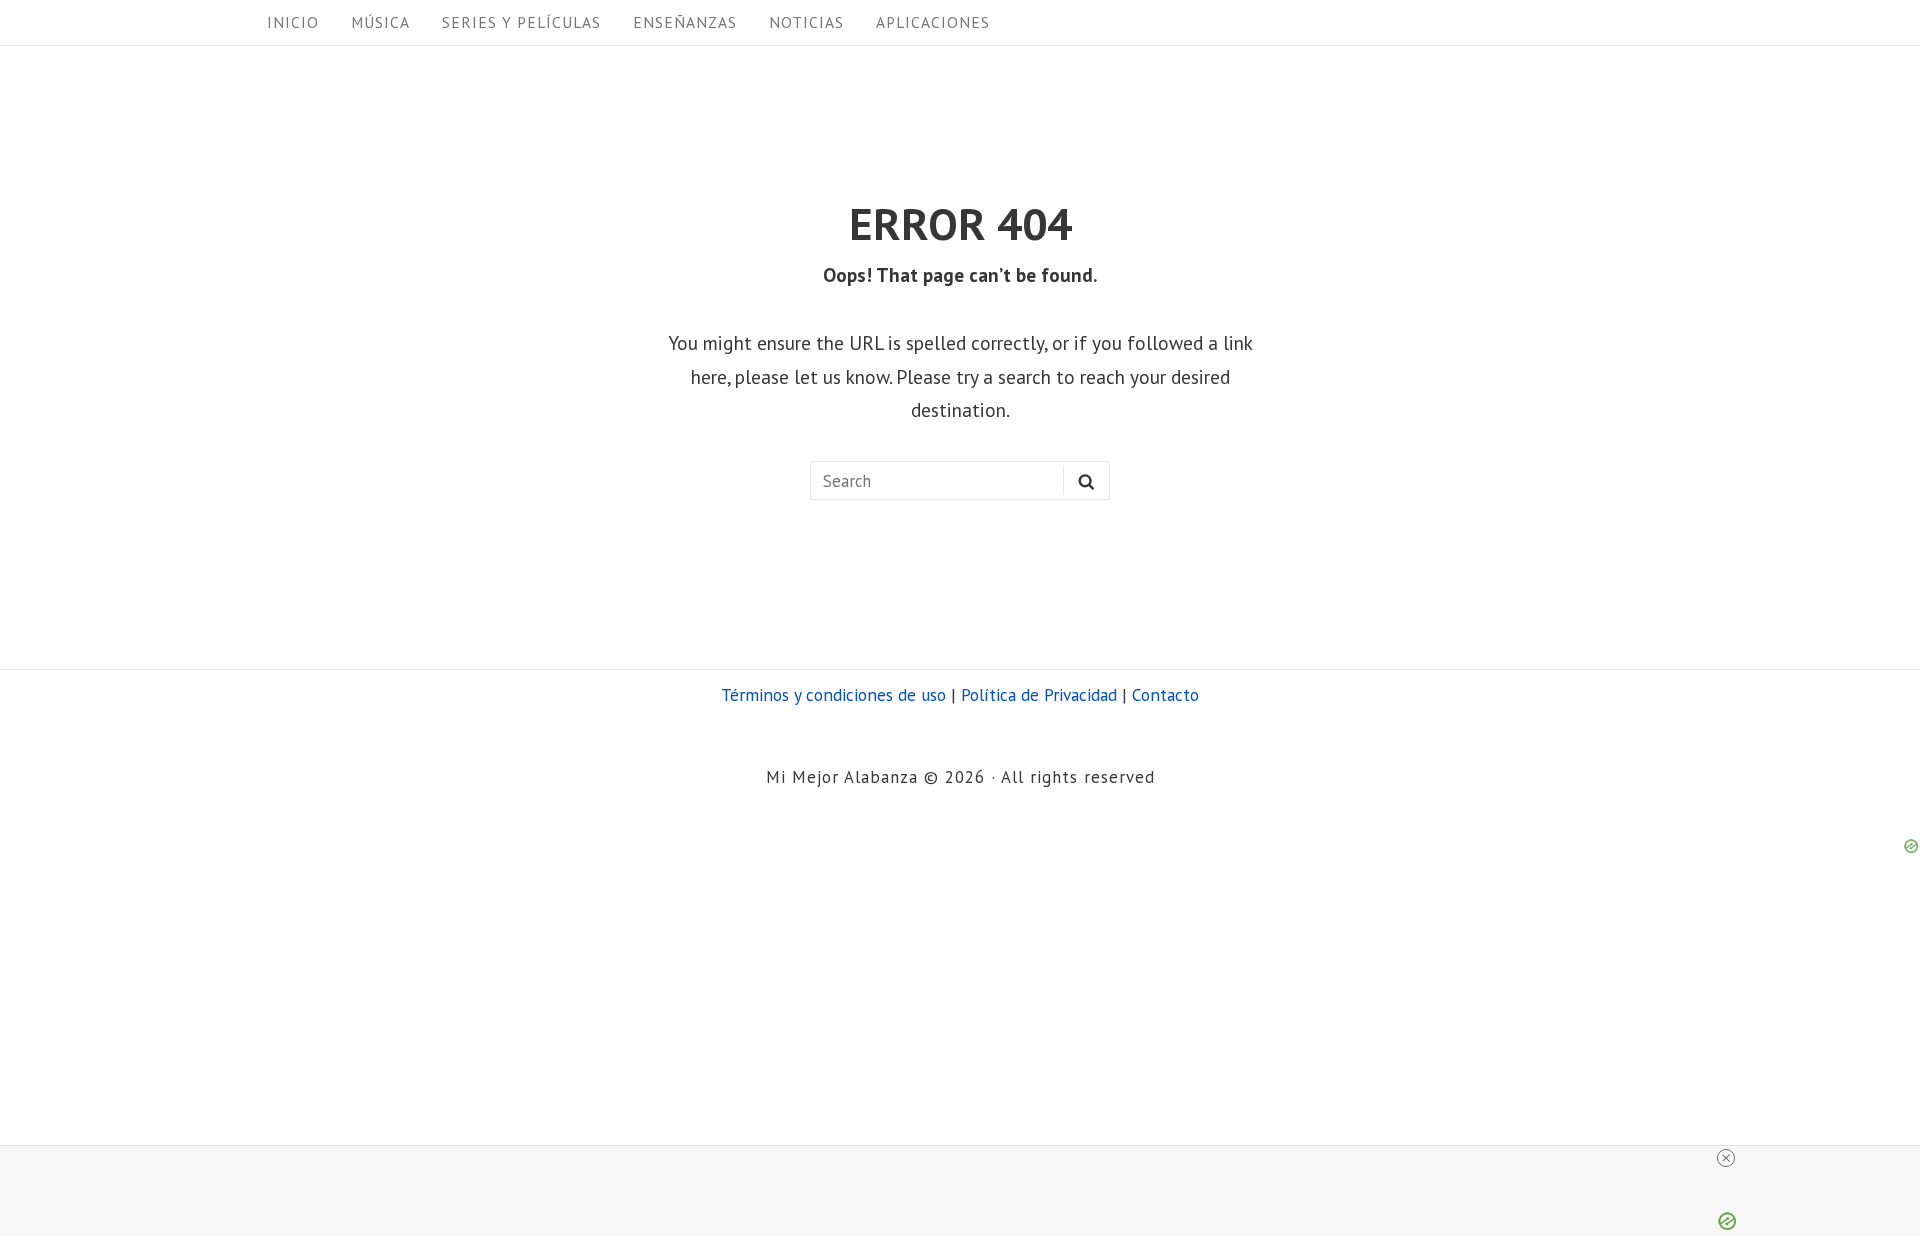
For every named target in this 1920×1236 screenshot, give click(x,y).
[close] (1726, 1158)
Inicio (293, 22)
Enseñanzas (685, 22)
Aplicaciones (933, 22)
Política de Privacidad (1039, 694)
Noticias (806, 22)
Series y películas (521, 22)
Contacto (1165, 694)
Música (380, 22)
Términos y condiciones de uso (833, 694)
